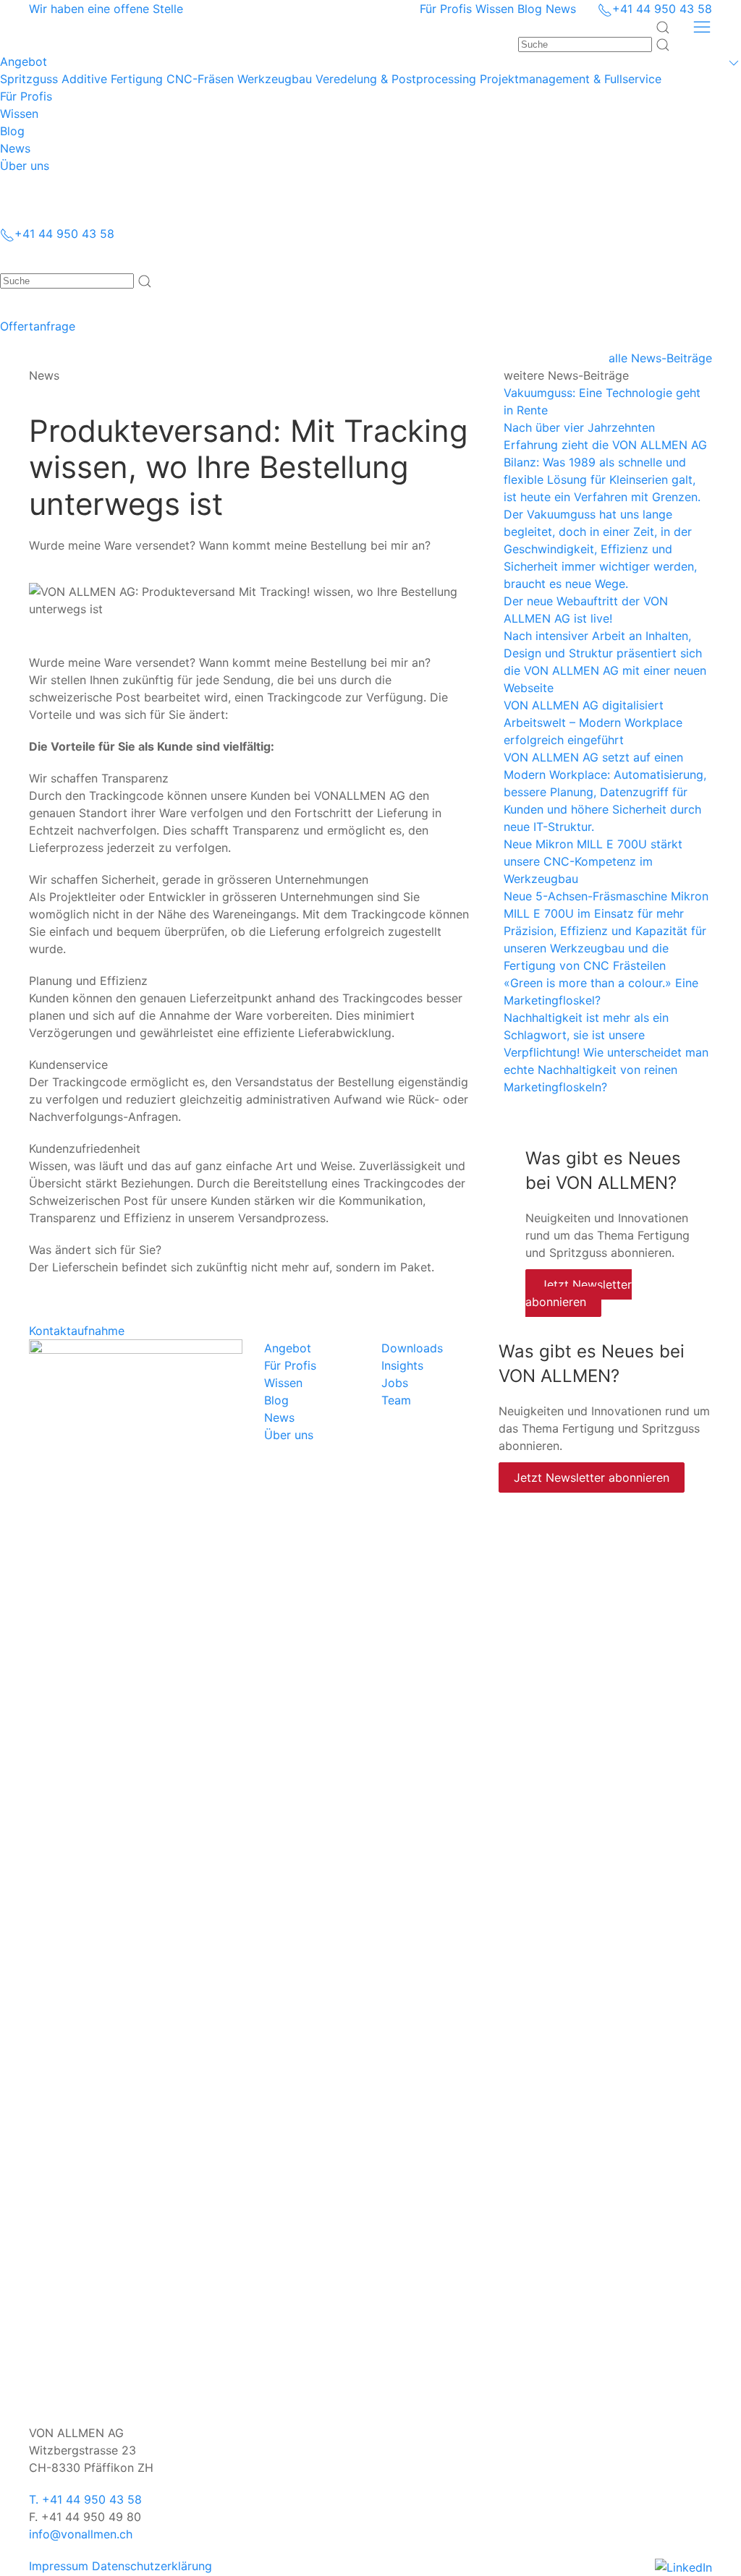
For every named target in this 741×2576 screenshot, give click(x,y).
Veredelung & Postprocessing (396, 79)
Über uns (289, 1435)
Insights (402, 1365)
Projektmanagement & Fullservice (571, 79)
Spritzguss (29, 79)
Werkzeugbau (275, 79)
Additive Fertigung (112, 79)
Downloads (412, 1348)
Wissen (495, 9)
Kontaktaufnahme (77, 1331)
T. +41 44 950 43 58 (85, 2499)
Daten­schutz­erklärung (152, 2566)
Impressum (59, 2566)
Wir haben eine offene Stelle (106, 9)
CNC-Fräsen (200, 79)
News (561, 9)
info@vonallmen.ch (81, 2534)
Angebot (288, 1348)
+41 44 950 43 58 (662, 9)
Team (396, 1400)
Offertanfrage (38, 326)
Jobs (395, 1383)
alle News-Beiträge (660, 358)
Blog (530, 9)
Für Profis (446, 9)
